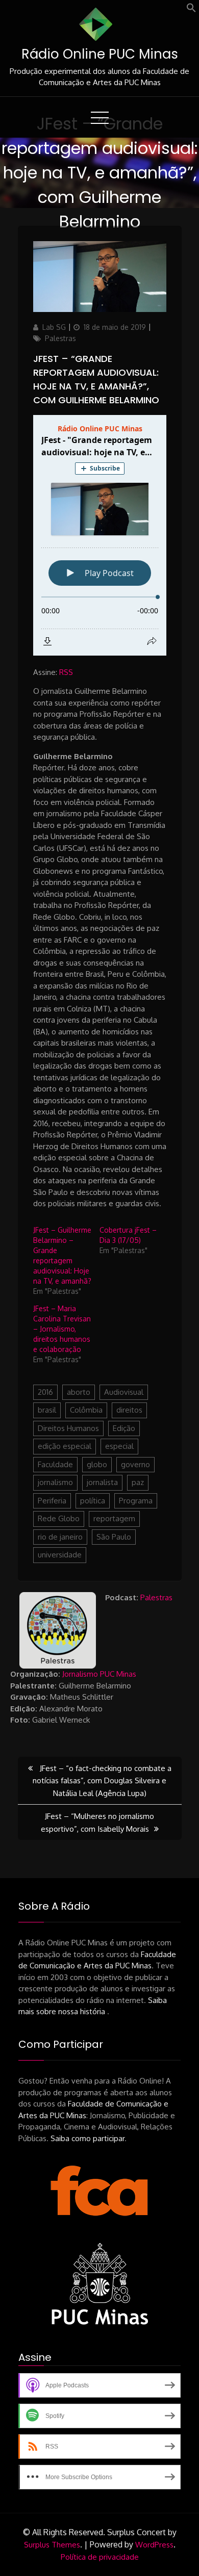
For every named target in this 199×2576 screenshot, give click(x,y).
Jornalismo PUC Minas (99, 1674)
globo (97, 1464)
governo (135, 1464)
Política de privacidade (100, 2557)
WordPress (154, 2545)
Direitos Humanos (68, 1428)
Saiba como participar (88, 2138)
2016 (45, 1392)
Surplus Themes (52, 2545)
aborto (79, 1392)
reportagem (114, 1518)
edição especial (65, 1446)
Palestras (60, 338)
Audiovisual (124, 1392)
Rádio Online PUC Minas (100, 54)
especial (119, 1446)
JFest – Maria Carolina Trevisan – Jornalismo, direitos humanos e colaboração (62, 1329)
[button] (191, 10)
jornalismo (55, 1482)
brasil (47, 1410)
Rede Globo (59, 1518)
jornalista (102, 1482)
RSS (66, 672)
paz (138, 1482)
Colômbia (86, 1410)
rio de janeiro (60, 1537)
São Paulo (114, 1537)
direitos (129, 1410)
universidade (60, 1555)
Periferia (52, 1501)
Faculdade (55, 1464)
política (93, 1501)
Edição (124, 1428)
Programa (136, 1501)
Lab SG (54, 327)
